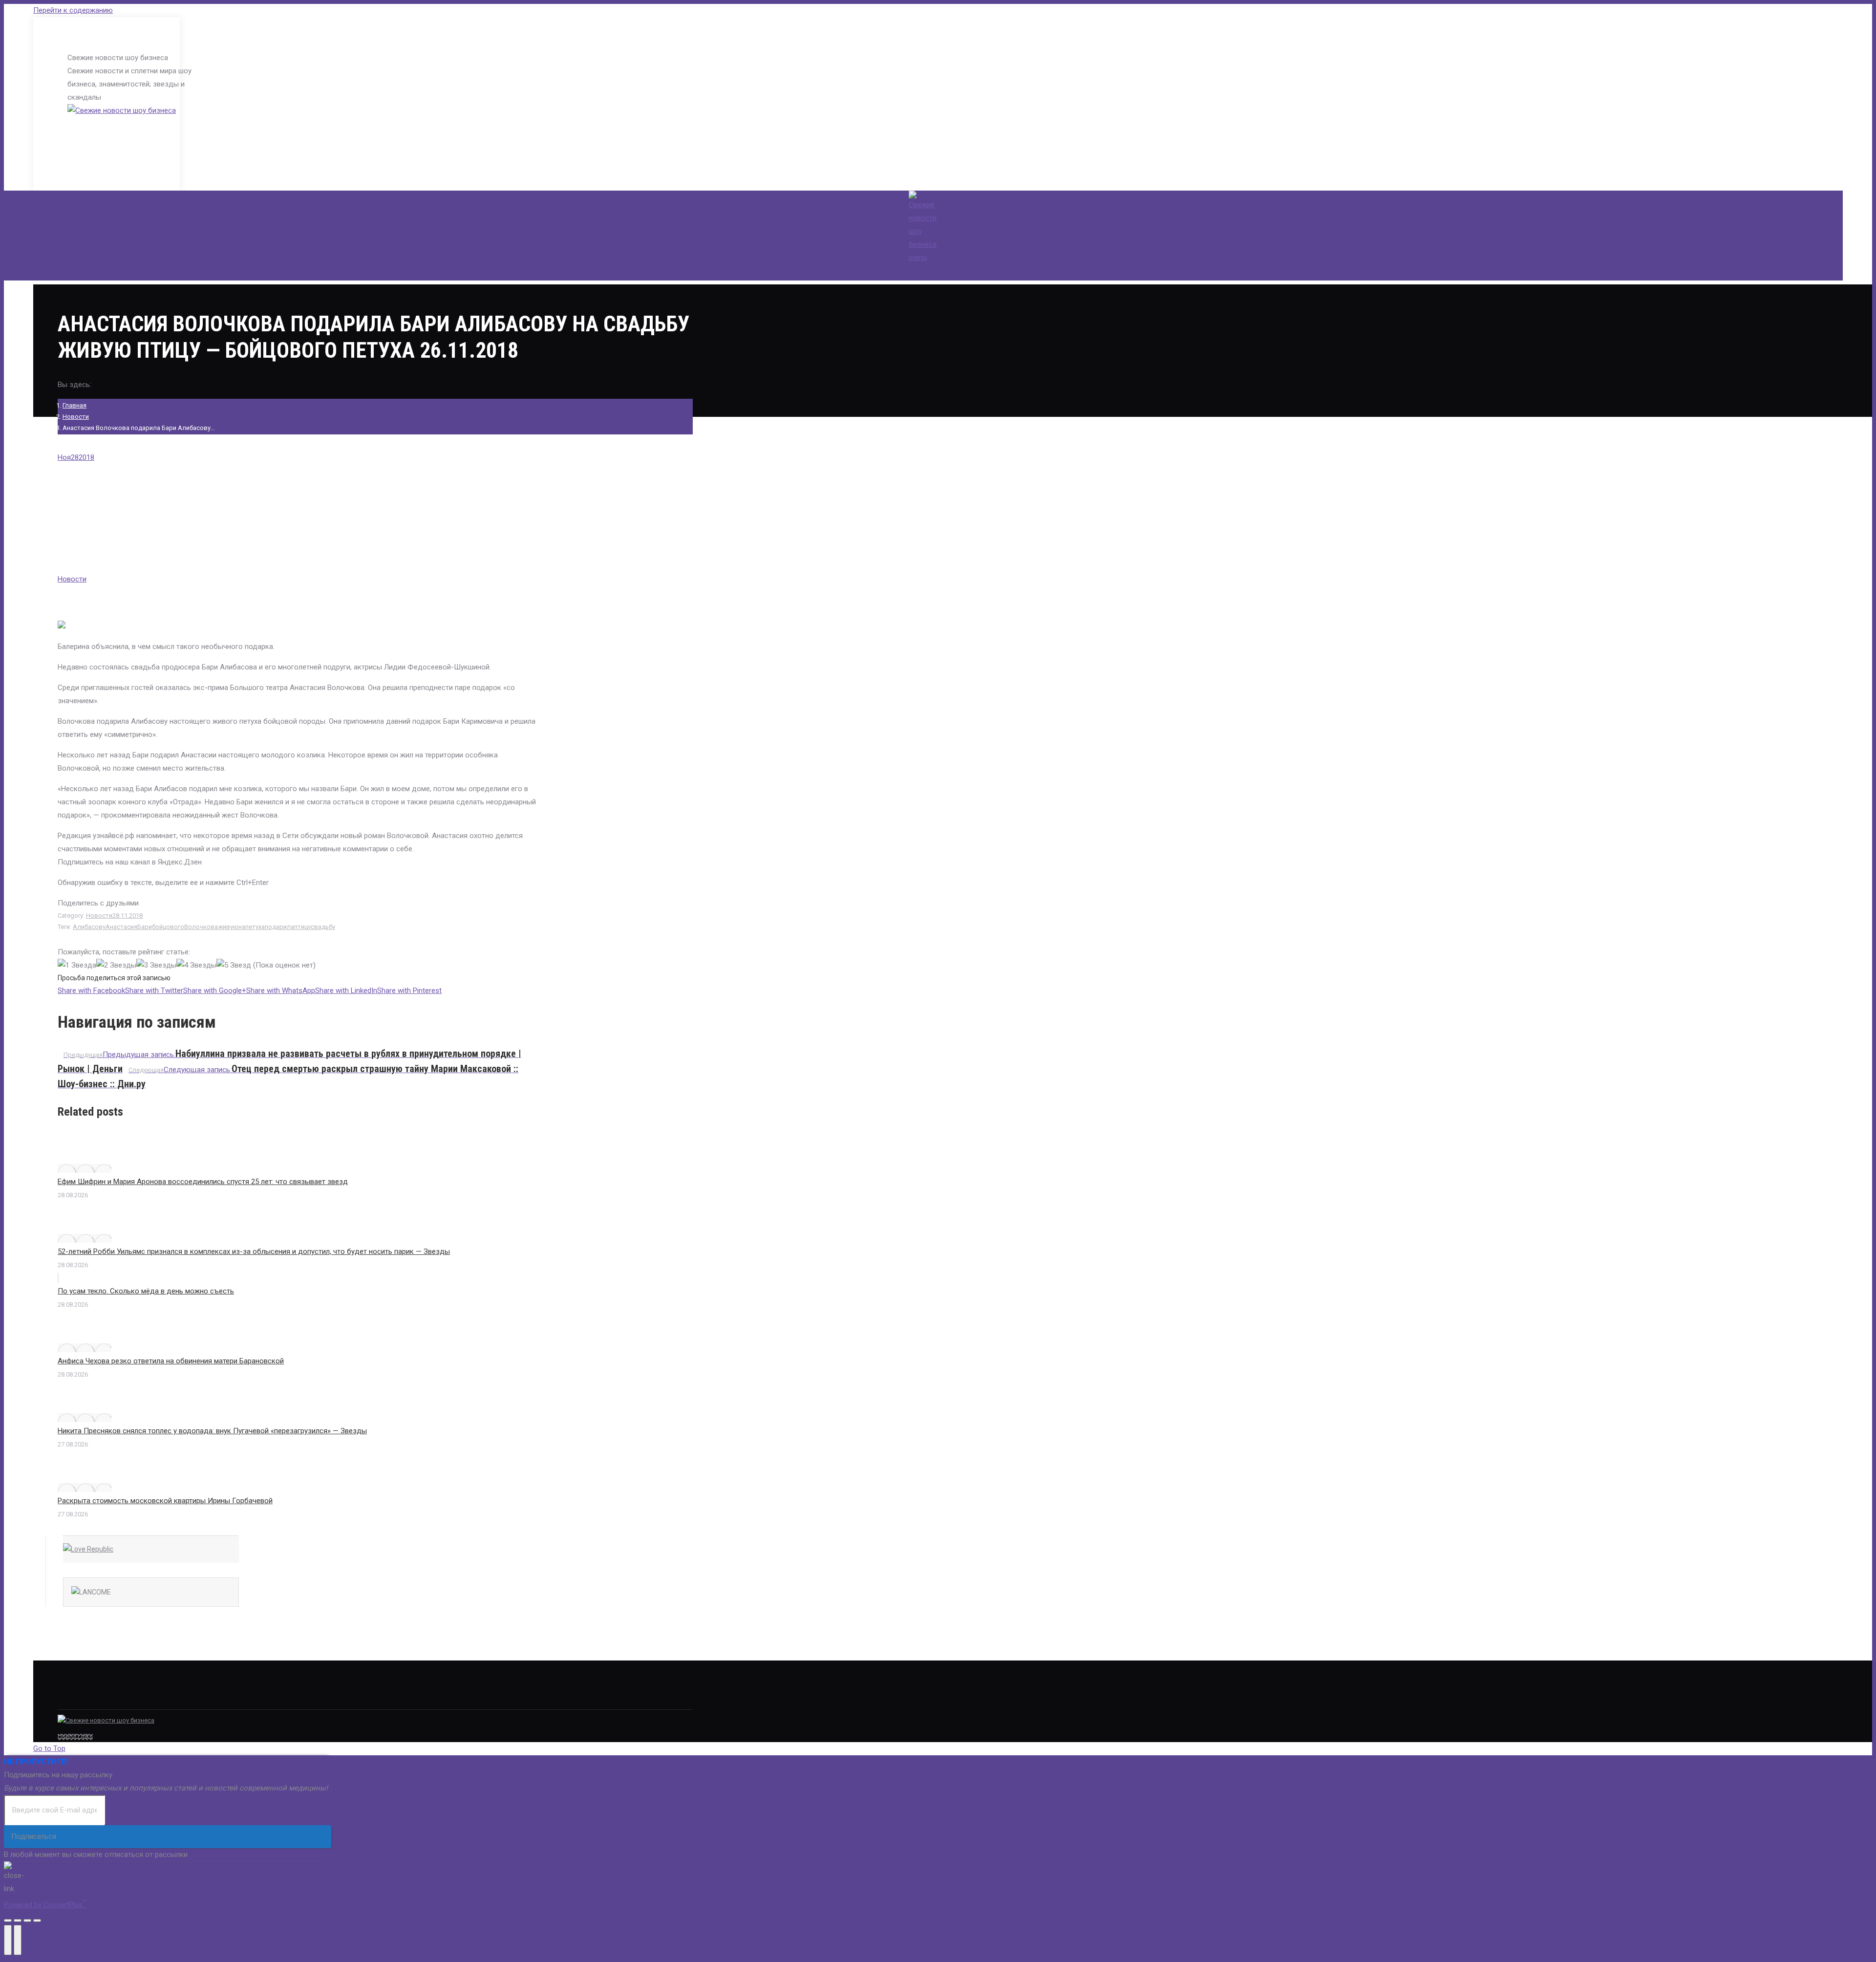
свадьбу (323, 927)
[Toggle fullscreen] (27, 1920)
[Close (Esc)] (8, 1920)
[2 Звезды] (116, 965)
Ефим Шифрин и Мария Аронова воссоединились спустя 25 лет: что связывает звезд (203, 1182)
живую (228, 927)
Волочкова (201, 927)
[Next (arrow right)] (18, 1940)
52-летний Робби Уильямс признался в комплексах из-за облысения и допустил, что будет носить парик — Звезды (254, 1251)
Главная (75, 405)
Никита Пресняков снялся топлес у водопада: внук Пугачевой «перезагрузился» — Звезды (212, 1431)
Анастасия (121, 927)
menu (918, 258)
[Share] (18, 1920)
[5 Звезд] (234, 965)
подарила (279, 927)
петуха (255, 927)
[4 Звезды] (196, 965)
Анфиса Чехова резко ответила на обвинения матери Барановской (171, 1361)
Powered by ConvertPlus (45, 1905)
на (242, 927)
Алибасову (89, 927)
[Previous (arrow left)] (8, 1940)
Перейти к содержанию (73, 10)
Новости (76, 417)
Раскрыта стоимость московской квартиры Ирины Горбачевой (165, 1501)
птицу (302, 927)
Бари (145, 927)
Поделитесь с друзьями (98, 903)
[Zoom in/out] (37, 1920)
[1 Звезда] (77, 965)
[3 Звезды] (156, 965)
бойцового (168, 927)
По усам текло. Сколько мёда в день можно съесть (146, 1291)
